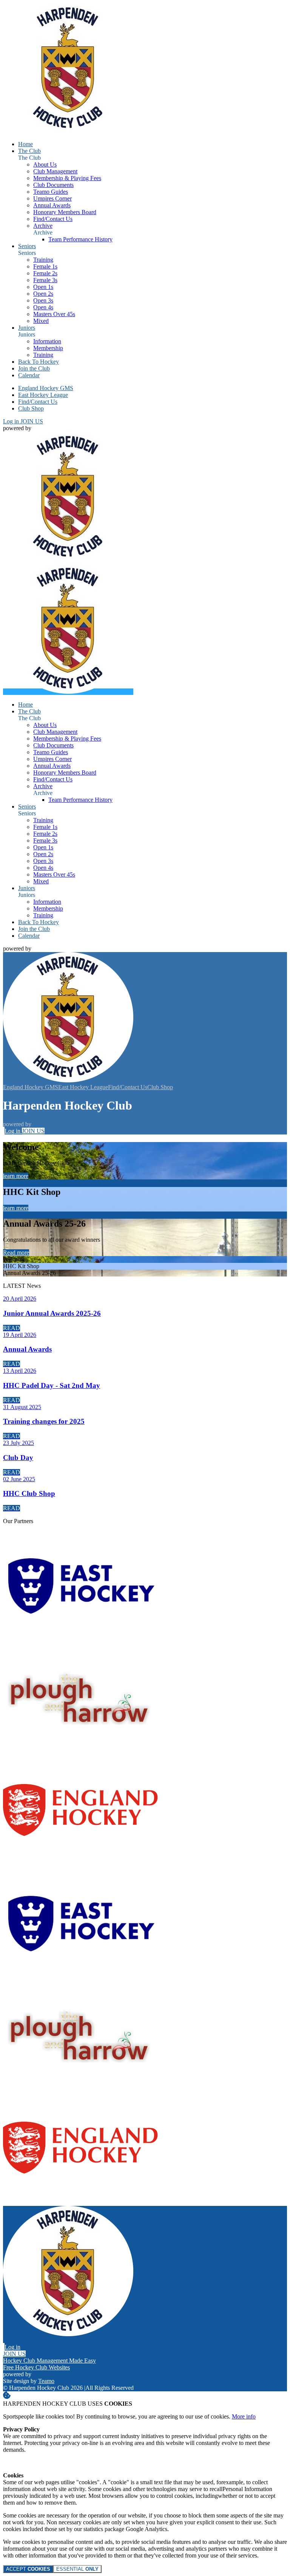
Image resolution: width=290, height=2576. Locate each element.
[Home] (68, 131)
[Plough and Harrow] (81, 1752)
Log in (12, 421)
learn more (16, 1176)
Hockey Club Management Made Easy (49, 2361)
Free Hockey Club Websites (36, 2367)
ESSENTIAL (77, 2569)
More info (244, 2416)
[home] (68, 692)
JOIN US (32, 421)
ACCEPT (28, 2569)
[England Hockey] (81, 1865)
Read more (16, 1253)
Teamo (46, 2381)
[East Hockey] (81, 1640)
